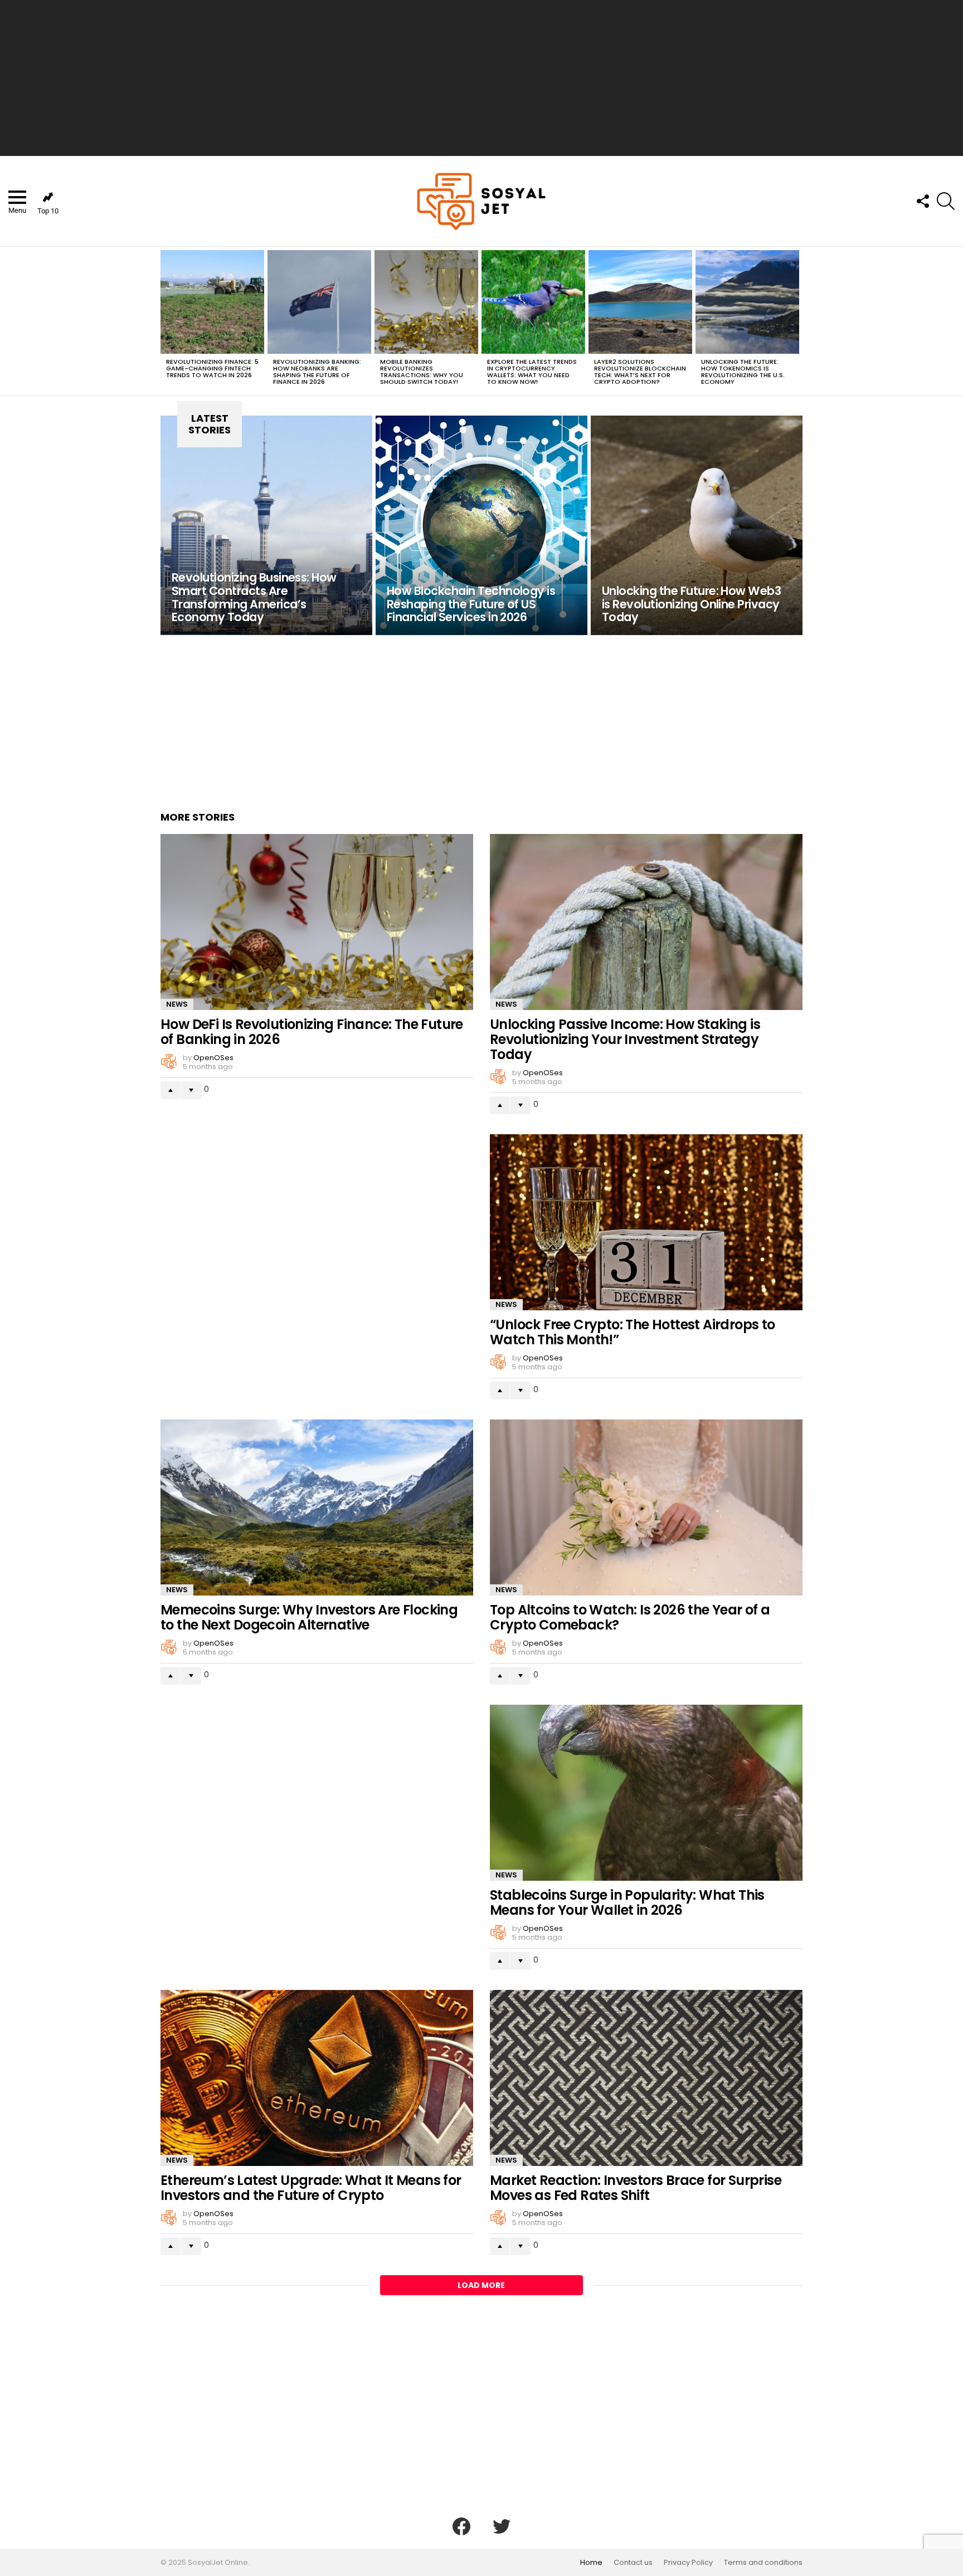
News (177, 1004)
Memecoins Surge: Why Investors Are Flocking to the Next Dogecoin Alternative (309, 1617)
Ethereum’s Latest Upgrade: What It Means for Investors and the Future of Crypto (311, 2188)
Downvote (191, 1090)
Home (591, 2563)
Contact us (633, 2563)
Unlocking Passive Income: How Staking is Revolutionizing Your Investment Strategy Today (625, 1039)
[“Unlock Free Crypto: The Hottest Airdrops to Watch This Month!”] (646, 1222)
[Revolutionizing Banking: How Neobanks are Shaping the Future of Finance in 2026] (319, 302)
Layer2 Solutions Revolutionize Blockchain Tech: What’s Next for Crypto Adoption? (640, 372)
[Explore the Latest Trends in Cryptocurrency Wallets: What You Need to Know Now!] (533, 302)
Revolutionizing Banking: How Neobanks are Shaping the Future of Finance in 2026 (317, 372)
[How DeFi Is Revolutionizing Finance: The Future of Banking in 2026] (317, 922)
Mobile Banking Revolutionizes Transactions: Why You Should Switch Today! (422, 372)
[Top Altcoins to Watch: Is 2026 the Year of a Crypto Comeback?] (646, 1507)
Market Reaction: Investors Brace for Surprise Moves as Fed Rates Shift (636, 2188)
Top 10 (48, 211)
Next (797, 321)
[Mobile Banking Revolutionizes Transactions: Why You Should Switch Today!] (426, 302)
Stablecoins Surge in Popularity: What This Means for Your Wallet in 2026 (627, 1902)
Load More (481, 2285)
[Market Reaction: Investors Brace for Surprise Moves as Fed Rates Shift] (646, 2078)
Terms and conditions (763, 2563)
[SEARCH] (946, 201)
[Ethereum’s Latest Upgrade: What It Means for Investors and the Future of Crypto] (317, 2078)
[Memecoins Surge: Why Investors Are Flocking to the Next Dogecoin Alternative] (317, 1507)
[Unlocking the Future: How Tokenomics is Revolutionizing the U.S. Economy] (747, 302)
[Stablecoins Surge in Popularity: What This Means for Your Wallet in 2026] (646, 1793)
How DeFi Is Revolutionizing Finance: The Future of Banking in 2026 (312, 1032)
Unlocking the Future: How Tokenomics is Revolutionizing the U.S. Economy (743, 372)
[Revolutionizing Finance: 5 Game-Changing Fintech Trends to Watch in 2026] (212, 302)
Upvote (171, 1090)
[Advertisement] (481, 78)
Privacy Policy (688, 2563)
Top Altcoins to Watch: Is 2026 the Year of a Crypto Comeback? (630, 1617)
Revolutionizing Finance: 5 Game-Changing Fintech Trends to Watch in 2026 (212, 368)
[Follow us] (922, 201)
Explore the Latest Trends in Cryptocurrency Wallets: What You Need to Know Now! (532, 372)
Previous (166, 321)
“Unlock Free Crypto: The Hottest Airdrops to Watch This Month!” (633, 1332)
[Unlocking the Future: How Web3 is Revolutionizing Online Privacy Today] (697, 525)
